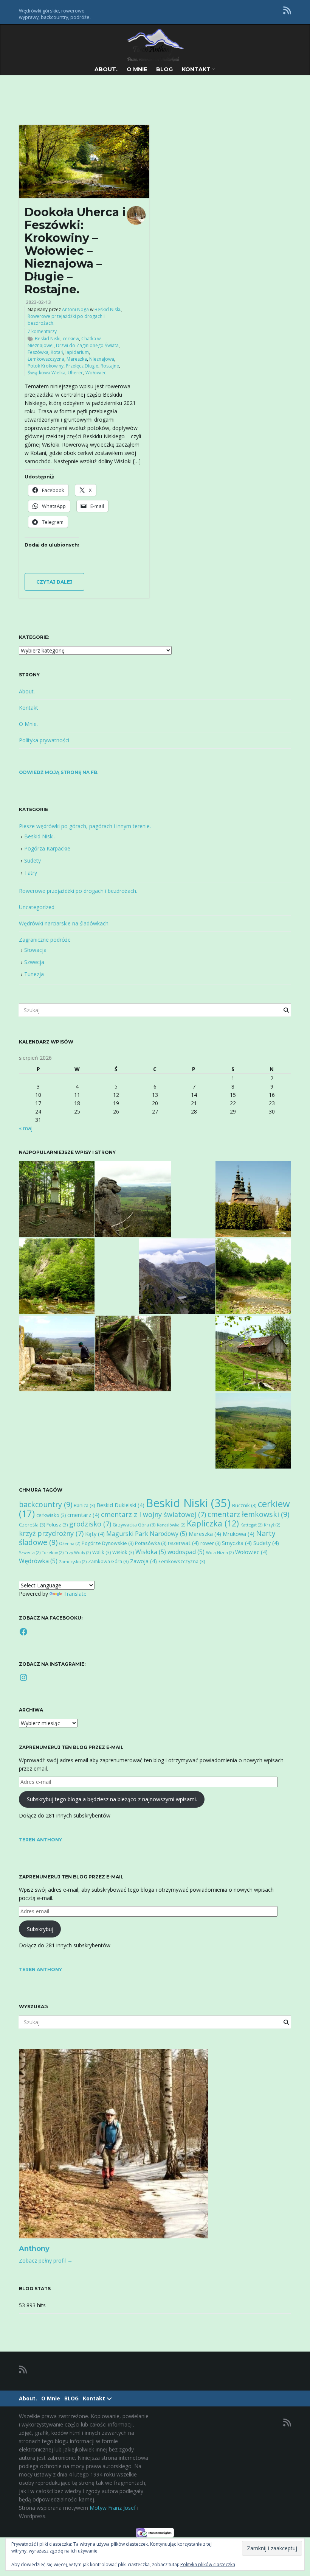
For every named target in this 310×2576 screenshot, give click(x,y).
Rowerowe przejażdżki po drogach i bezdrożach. (78, 891)
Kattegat (251, 1525)
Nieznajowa (102, 359)
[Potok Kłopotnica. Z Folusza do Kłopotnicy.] (253, 1276)
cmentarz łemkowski (248, 1514)
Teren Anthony (40, 1840)
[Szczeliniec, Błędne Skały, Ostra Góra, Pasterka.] (133, 1199)
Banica (84, 1505)
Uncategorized (37, 907)
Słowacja (35, 950)
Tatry (31, 873)
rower (210, 1543)
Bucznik (244, 1505)
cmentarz (83, 1515)
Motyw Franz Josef (113, 2508)
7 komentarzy (42, 331)
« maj (26, 1128)
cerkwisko (51, 1515)
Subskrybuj (40, 1929)
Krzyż (272, 1525)
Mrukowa (239, 1534)
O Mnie (137, 69)
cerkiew (71, 339)
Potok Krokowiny (46, 366)
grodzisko (90, 1524)
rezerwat (183, 1543)
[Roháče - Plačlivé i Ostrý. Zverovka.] (177, 1276)
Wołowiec (96, 373)
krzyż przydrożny (51, 1533)
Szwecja (34, 962)
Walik (102, 1552)
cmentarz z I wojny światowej (153, 1514)
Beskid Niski (48, 339)
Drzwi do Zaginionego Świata (87, 345)
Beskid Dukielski (120, 1505)
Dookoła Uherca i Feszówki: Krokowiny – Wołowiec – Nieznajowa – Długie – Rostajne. (75, 251)
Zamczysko (73, 1562)
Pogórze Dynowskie (108, 1543)
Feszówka (38, 352)
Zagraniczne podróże (45, 940)
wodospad (186, 1552)
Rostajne (110, 366)
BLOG (164, 69)
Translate (75, 1594)
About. (106, 69)
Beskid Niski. (108, 309)
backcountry (46, 1504)
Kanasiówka (171, 1525)
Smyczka (237, 1543)
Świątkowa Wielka (46, 373)
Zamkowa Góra (108, 1561)
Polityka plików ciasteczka (208, 2564)
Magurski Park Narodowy (147, 1534)
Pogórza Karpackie (47, 848)
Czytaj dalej (54, 582)
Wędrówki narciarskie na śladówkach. (64, 923)
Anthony (34, 2249)
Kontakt (197, 69)
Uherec (75, 373)
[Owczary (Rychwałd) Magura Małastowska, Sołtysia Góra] (253, 1199)
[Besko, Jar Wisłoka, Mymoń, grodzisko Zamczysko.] (57, 1276)
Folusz (57, 1525)
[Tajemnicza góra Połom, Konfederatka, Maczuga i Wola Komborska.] (57, 1199)
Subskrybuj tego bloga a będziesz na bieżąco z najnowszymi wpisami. (112, 1799)
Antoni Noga (75, 309)
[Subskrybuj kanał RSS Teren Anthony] (287, 10)
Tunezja (34, 974)
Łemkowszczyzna (46, 359)
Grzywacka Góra (134, 1525)
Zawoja (143, 1561)
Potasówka (151, 1543)
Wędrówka (38, 1561)
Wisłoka (151, 1552)
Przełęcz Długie (82, 366)
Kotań (57, 352)
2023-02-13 (38, 302)
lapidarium (77, 352)
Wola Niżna (220, 1553)
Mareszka (77, 359)
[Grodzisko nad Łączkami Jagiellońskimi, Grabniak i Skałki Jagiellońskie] (133, 1353)
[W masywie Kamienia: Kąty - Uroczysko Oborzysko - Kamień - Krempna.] (253, 1431)
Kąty (95, 1534)
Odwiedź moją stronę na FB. (59, 772)
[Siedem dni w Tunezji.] (57, 1353)
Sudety (33, 860)
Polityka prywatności (44, 740)
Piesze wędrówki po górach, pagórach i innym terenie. (85, 826)
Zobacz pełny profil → (46, 2261)
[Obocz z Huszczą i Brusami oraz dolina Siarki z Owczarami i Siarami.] (253, 1353)
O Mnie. (28, 724)
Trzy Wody (78, 1553)
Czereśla (32, 1525)
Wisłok (123, 1552)
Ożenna (70, 1543)
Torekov (53, 1553)
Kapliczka (213, 1523)
